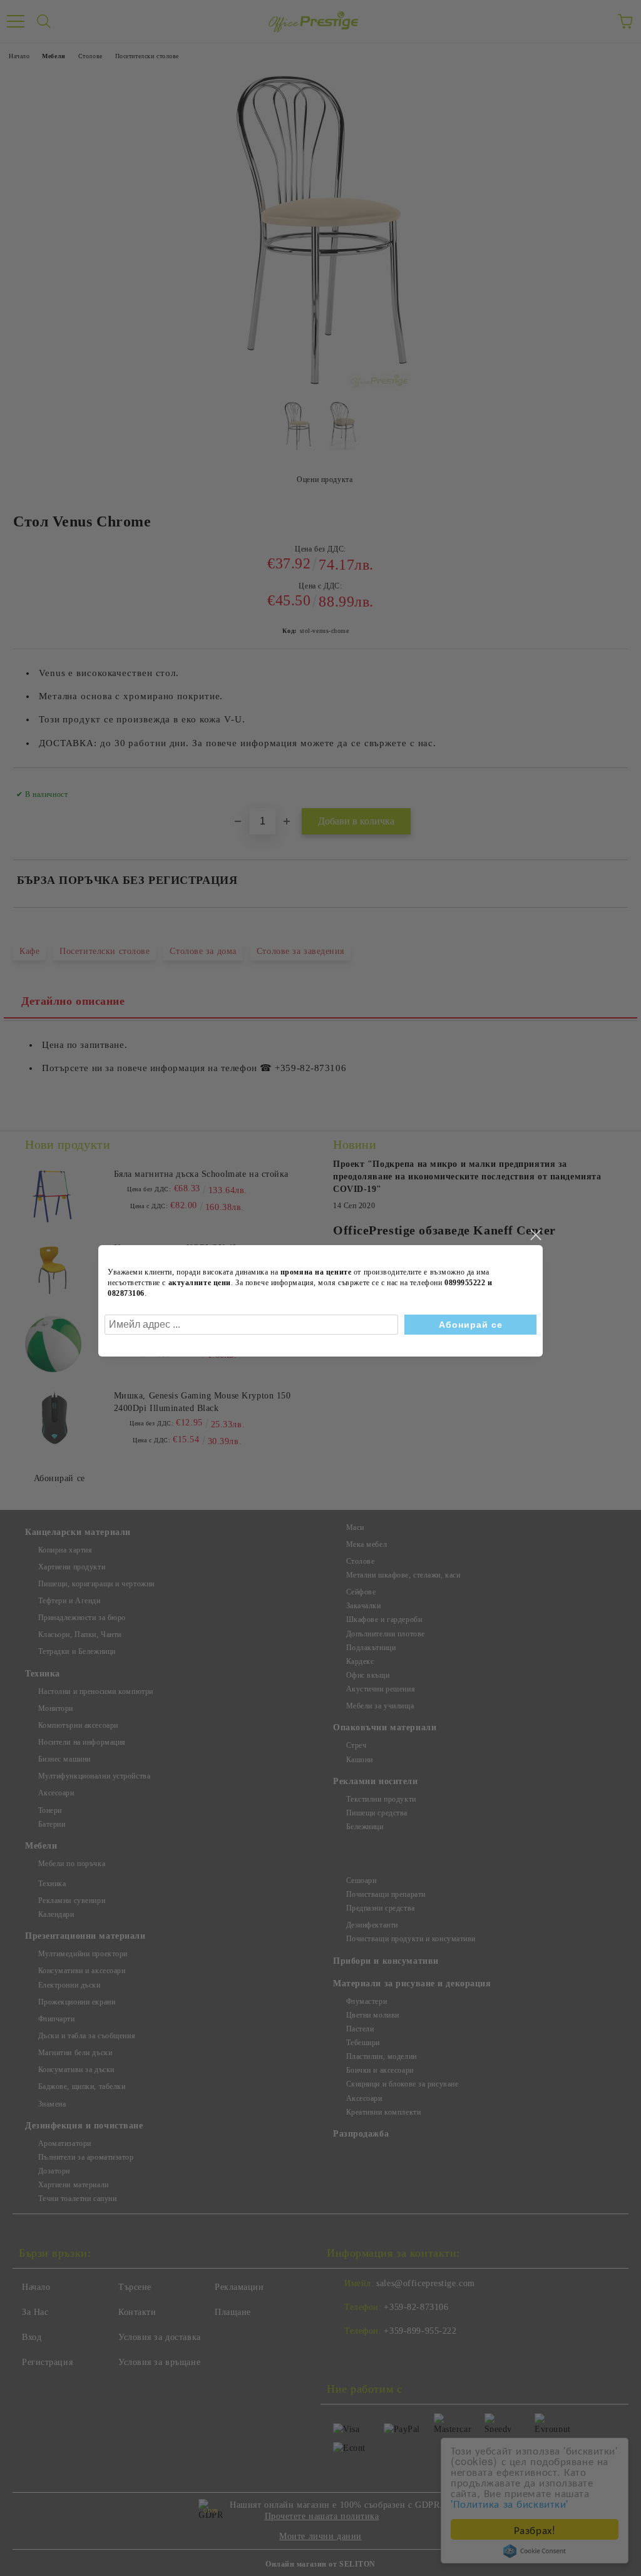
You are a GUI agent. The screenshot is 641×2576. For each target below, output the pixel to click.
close (535, 1235)
